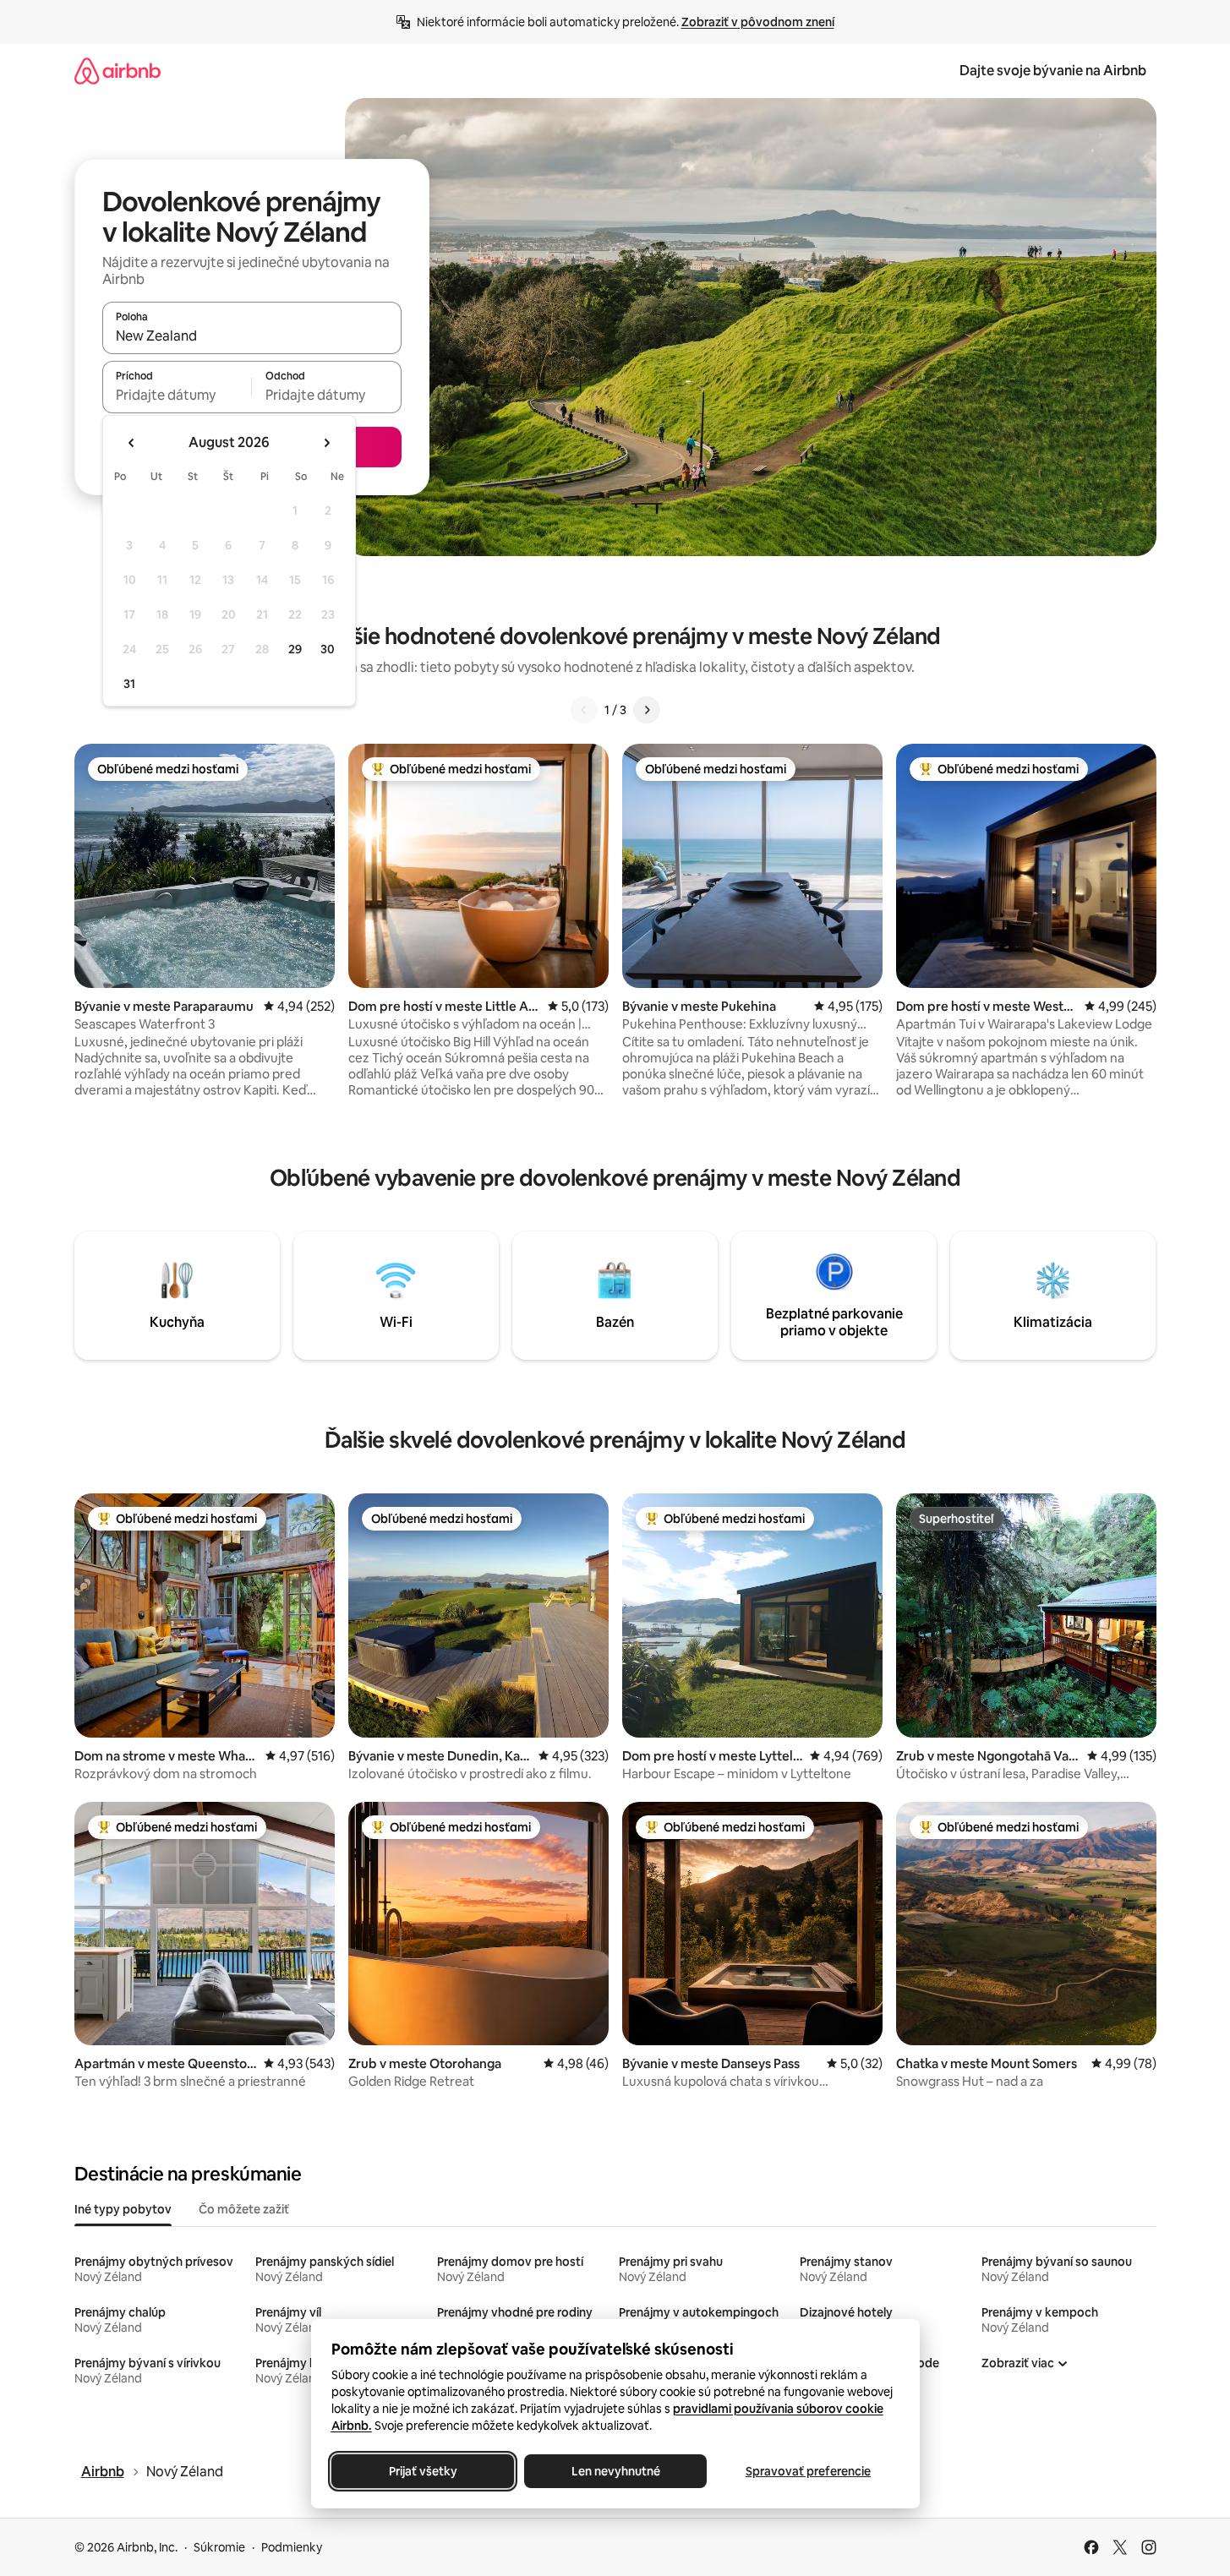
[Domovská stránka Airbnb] (118, 71)
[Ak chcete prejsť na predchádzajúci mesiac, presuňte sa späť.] (132, 443)
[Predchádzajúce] (584, 710)
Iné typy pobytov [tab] (123, 2209)
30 (328, 649)
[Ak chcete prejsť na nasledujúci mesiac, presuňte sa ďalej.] (326, 443)
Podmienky (292, 2547)
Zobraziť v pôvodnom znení (758, 22)
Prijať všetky (422, 2471)
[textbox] (177, 395)
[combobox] (252, 336)
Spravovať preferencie (808, 2471)
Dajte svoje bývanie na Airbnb (1053, 71)
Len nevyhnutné (615, 2471)
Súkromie (219, 2547)
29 (295, 649)
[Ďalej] (647, 710)
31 (129, 684)
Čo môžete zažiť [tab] (244, 2209)
